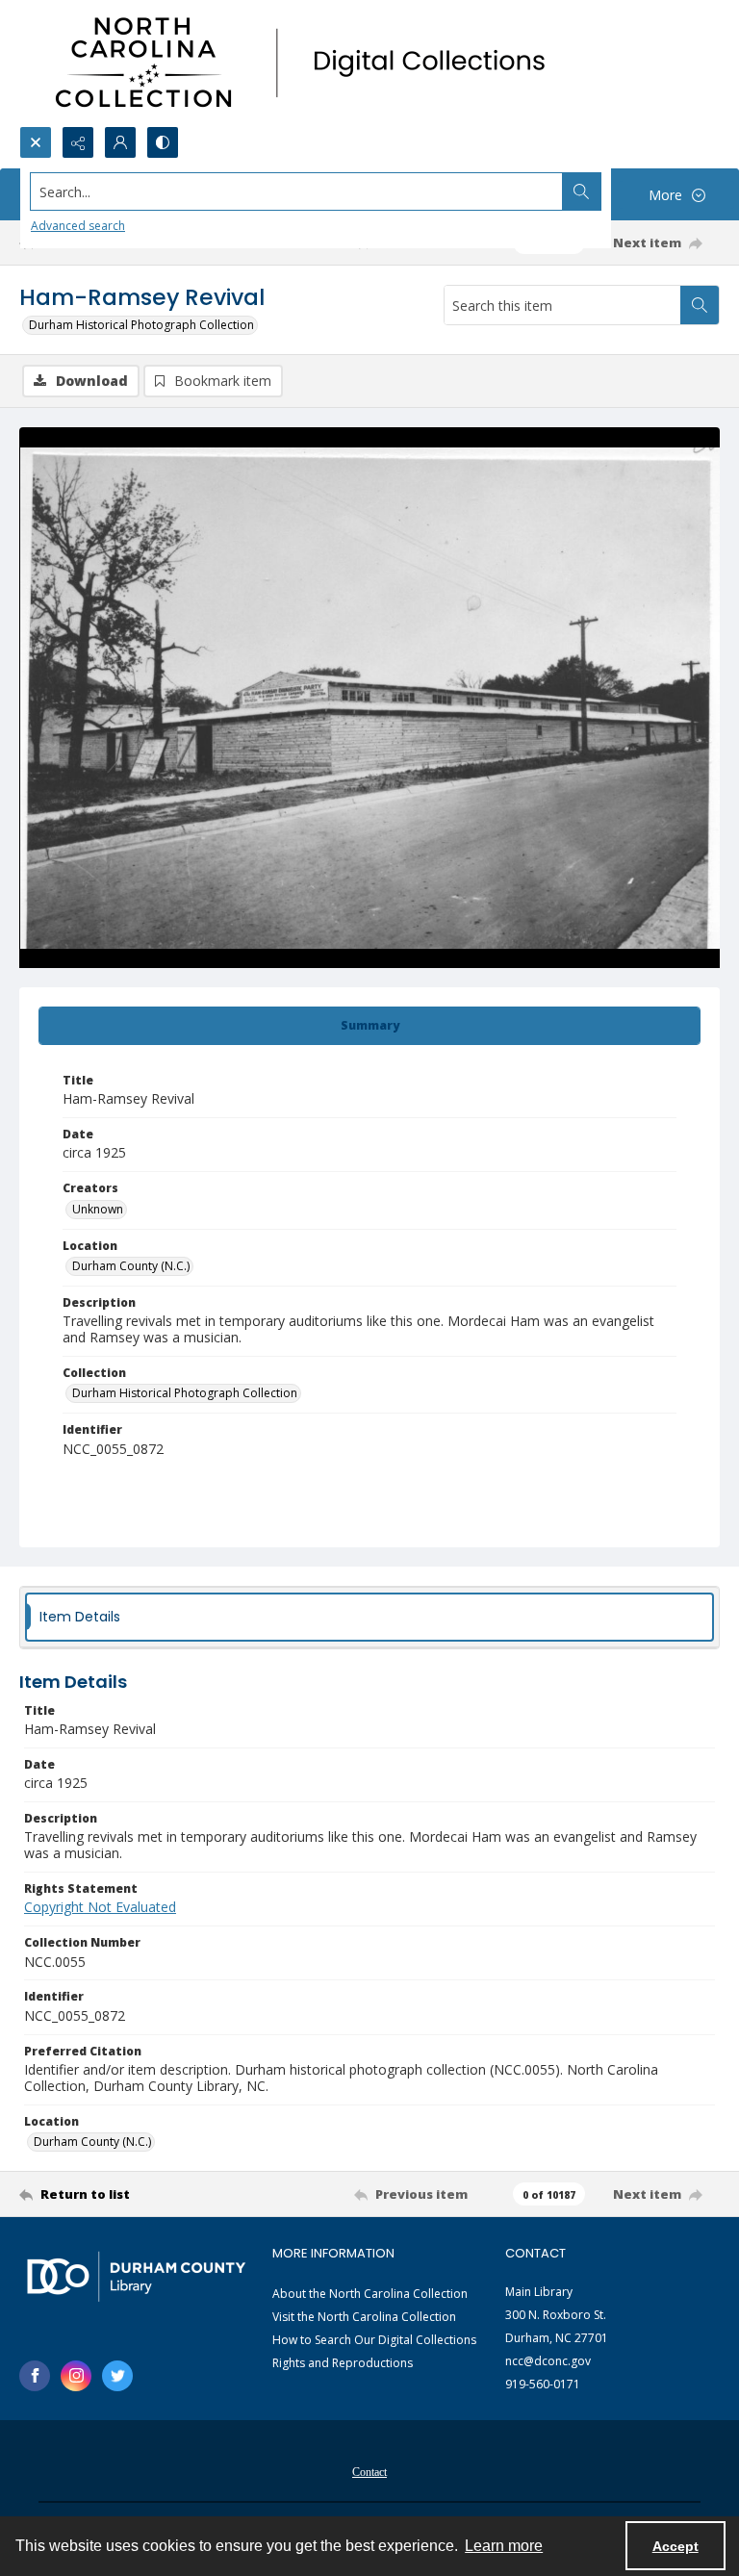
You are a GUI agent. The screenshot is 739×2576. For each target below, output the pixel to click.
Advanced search (78, 226)
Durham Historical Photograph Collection (141, 325)
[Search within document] (700, 305)
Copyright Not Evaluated (100, 1907)
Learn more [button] (504, 2546)
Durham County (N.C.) (131, 1266)
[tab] (369, 1026)
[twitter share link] (117, 2376)
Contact (369, 2472)
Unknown (98, 1209)
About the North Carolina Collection (370, 2294)
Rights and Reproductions (343, 2363)
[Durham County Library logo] (136, 2276)
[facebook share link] (35, 2376)
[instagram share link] (76, 2376)
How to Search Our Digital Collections (374, 2340)
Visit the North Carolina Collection (364, 2317)
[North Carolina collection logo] (307, 63)
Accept (675, 2546)
